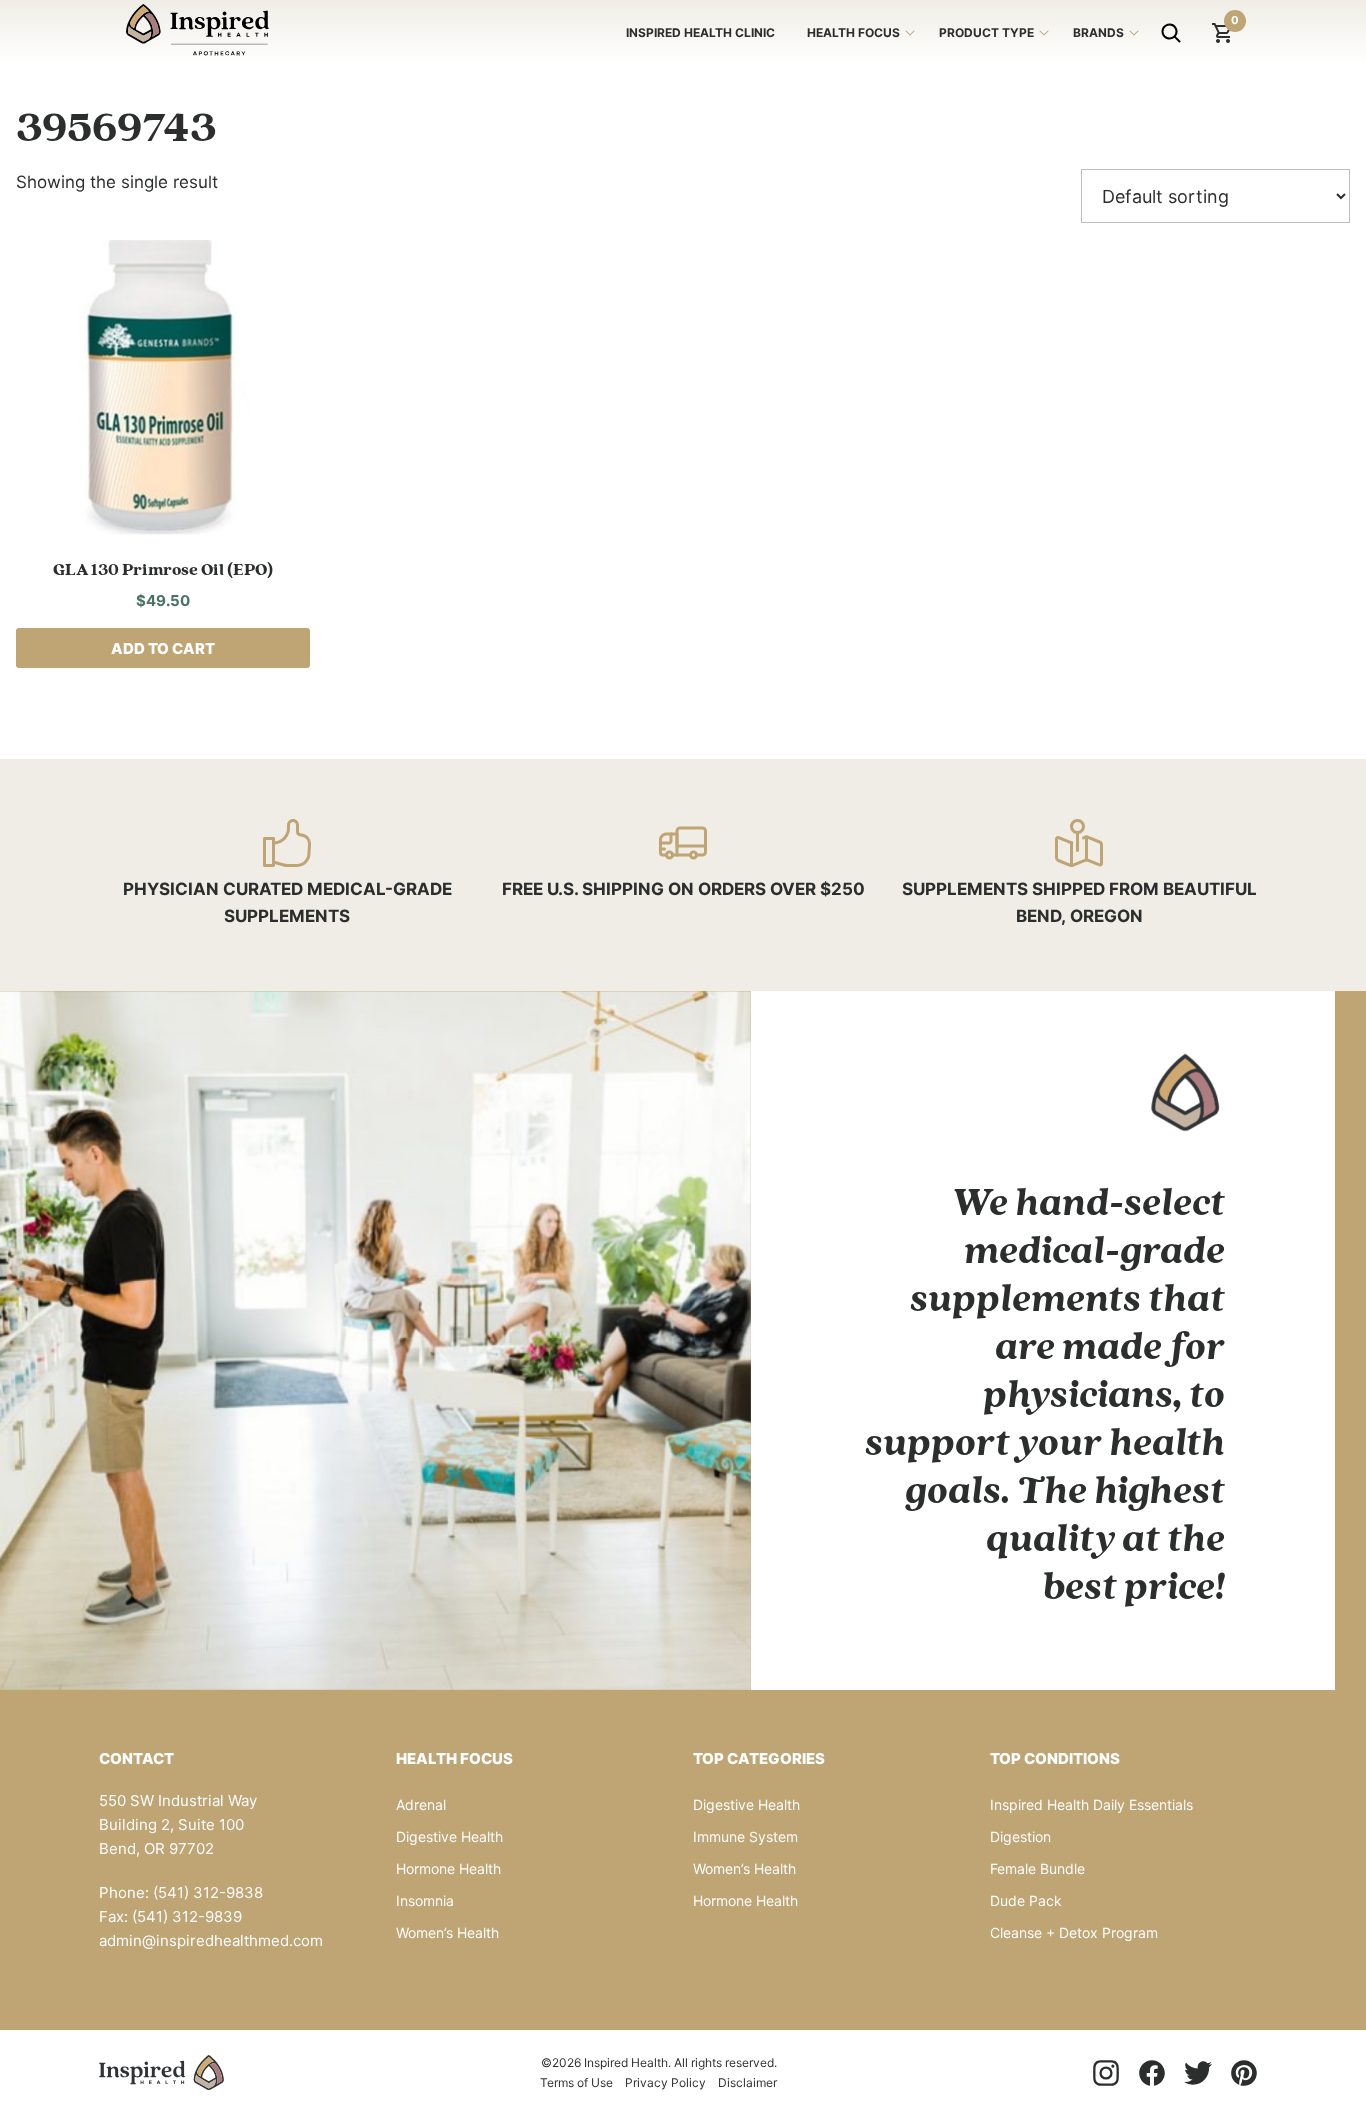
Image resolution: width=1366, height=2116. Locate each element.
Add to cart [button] (163, 648)
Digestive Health (449, 1836)
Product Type (986, 32)
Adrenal (421, 1804)
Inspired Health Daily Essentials (1091, 1804)
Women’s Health (447, 1932)
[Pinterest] (1244, 2073)
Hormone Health (448, 1868)
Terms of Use (576, 2082)
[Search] (1171, 33)
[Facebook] (1152, 2073)
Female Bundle (1037, 1868)
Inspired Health (197, 32)
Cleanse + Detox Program (1074, 1932)
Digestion (1020, 1836)
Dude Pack (1026, 1900)
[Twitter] (1198, 2073)
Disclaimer (747, 2082)
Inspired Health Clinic (700, 32)
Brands (1098, 32)
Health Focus (853, 32)
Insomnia (425, 1900)
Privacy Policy (665, 2082)
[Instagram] (1106, 2073)
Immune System (745, 1836)
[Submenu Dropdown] (910, 33)
